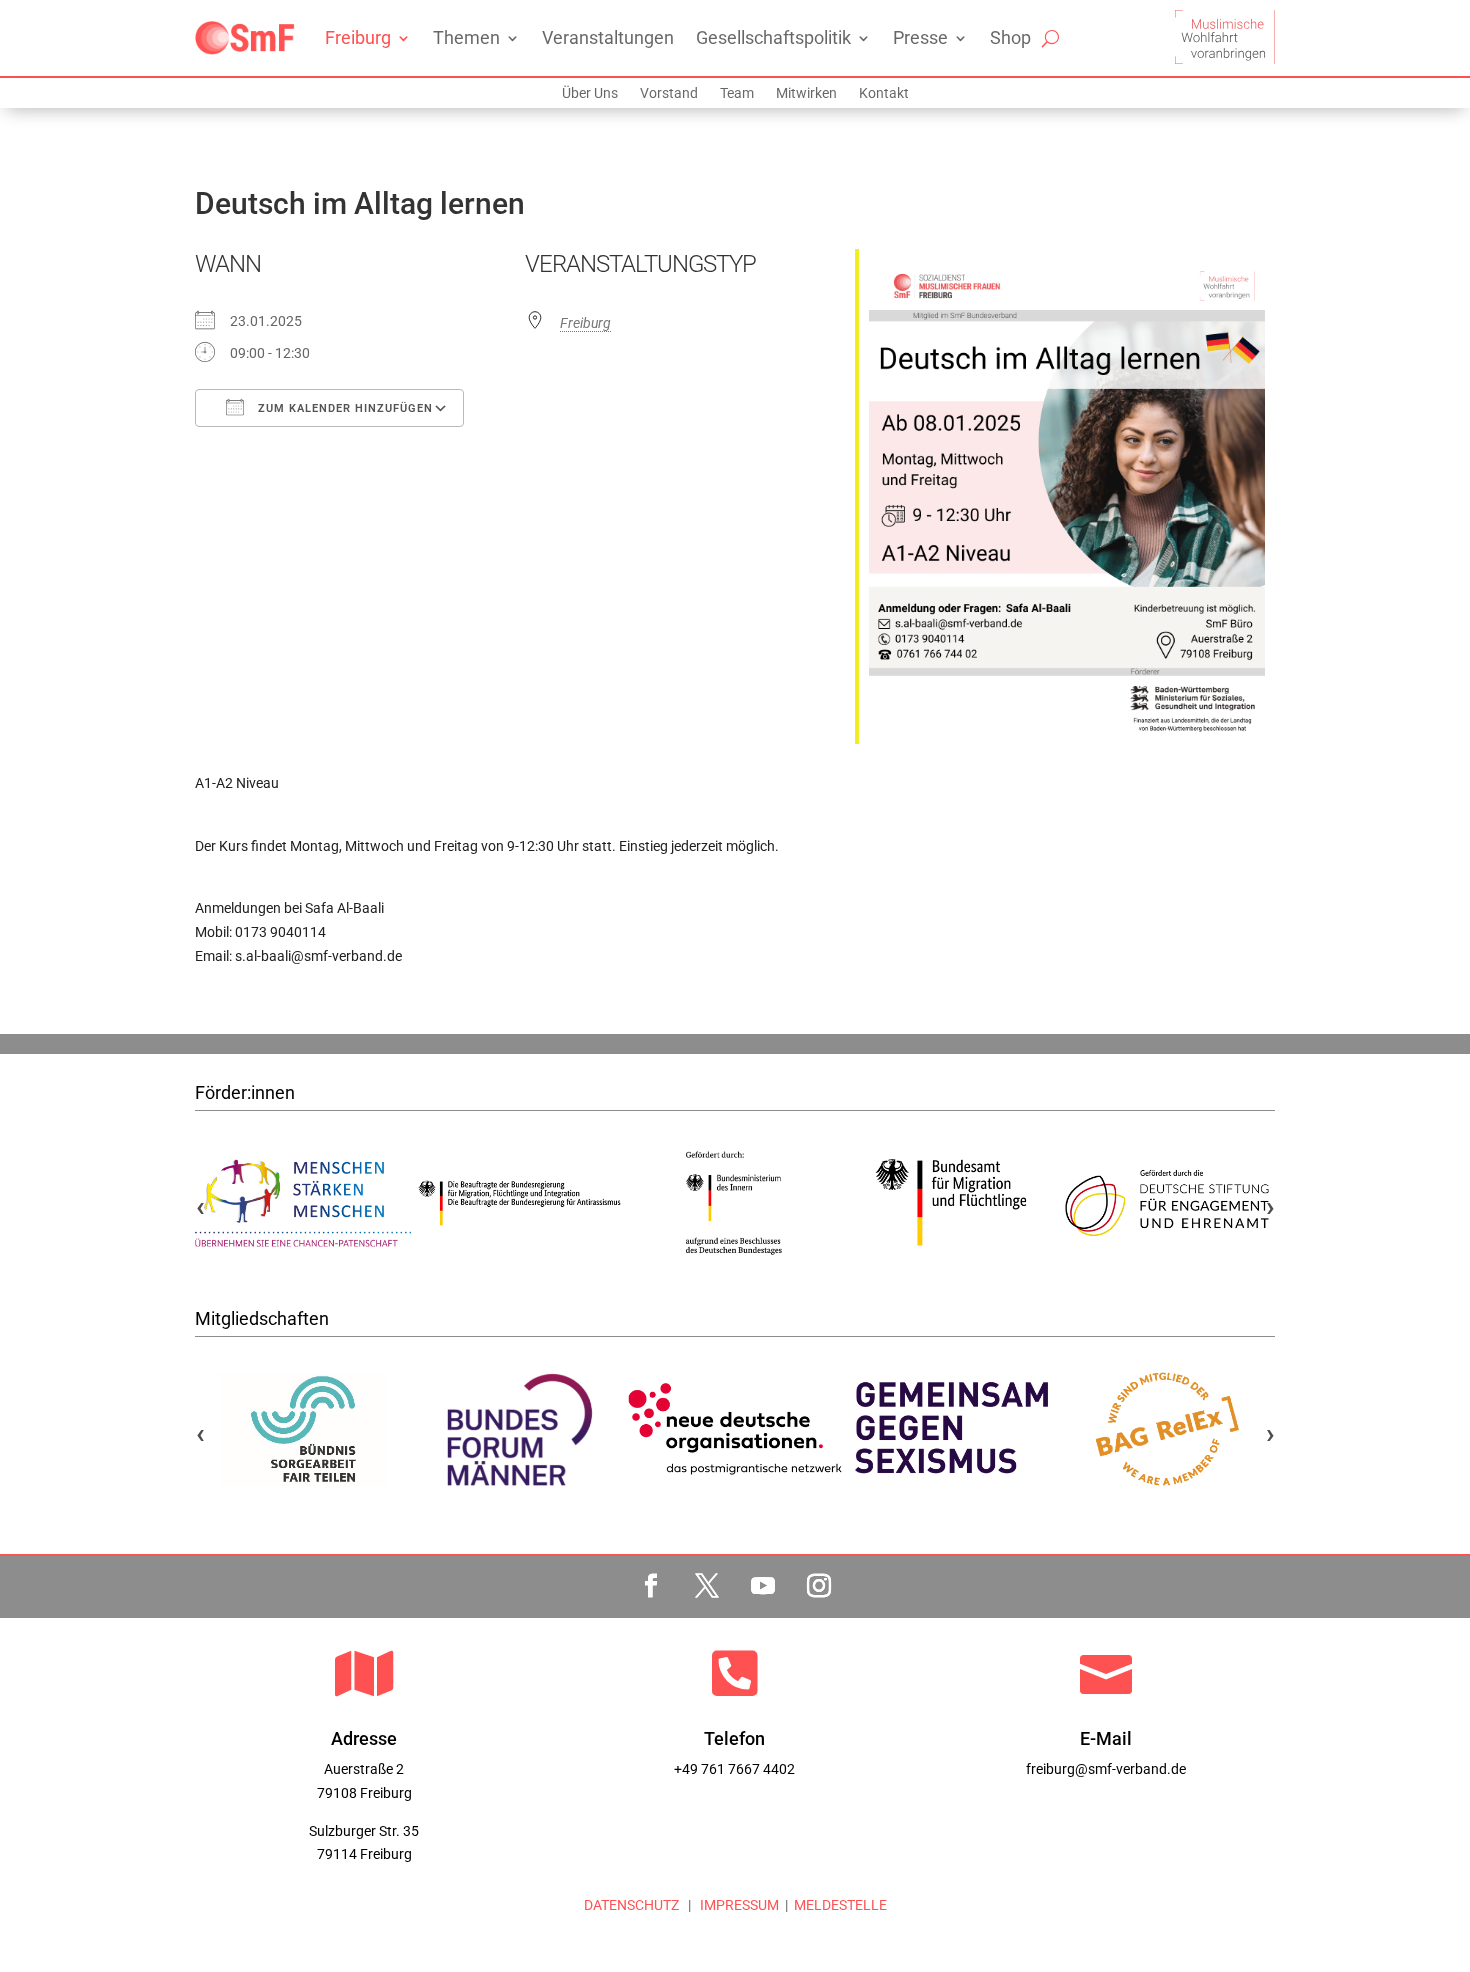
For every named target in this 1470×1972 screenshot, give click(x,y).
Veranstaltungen (608, 37)
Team (737, 93)
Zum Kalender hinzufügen (343, 408)
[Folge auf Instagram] (819, 1586)
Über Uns (590, 93)
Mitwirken (806, 93)
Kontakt (884, 93)
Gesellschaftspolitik (773, 37)
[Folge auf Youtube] (763, 1586)
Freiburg (358, 37)
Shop (1010, 37)
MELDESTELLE (840, 1905)
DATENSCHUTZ (631, 1905)
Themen (466, 37)
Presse (920, 37)
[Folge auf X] (707, 1586)
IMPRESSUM (738, 1905)
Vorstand (669, 93)
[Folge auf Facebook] (651, 1586)
